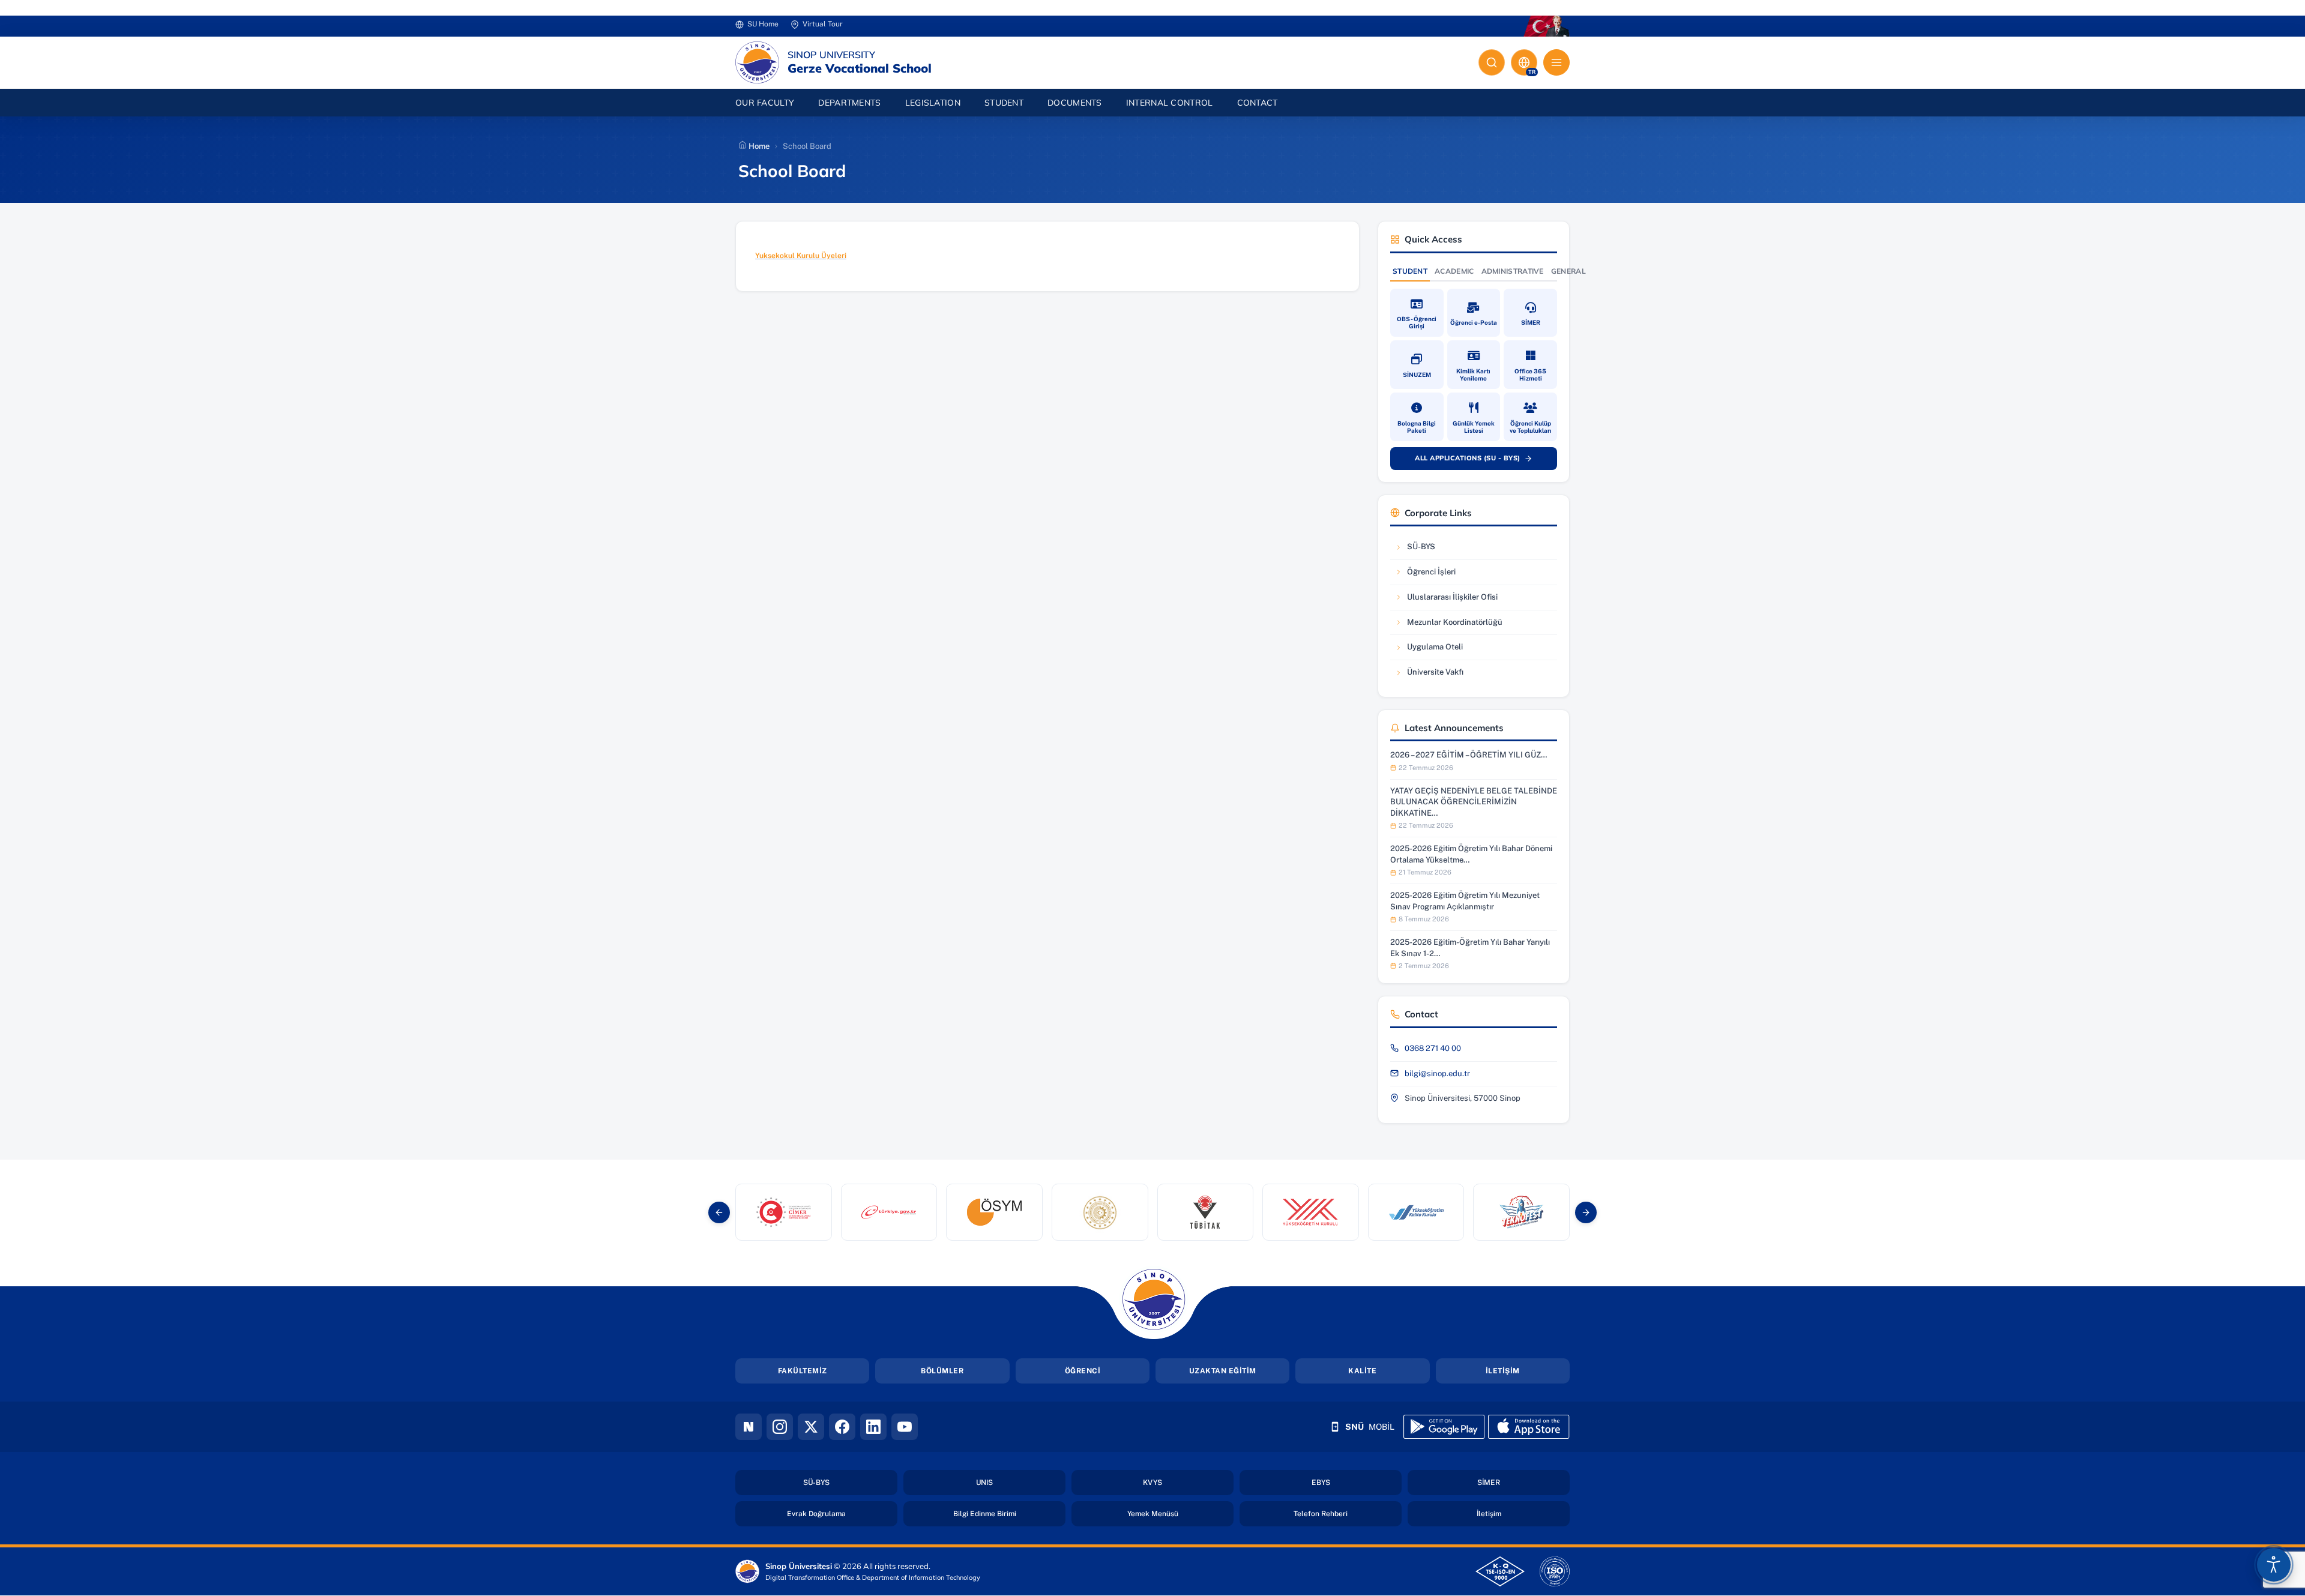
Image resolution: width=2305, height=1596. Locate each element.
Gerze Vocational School (860, 68)
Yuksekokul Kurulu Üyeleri (801, 256)
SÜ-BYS (1431, 550)
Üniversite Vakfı (1431, 675)
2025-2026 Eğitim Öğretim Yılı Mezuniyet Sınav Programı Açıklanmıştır (1465, 901)
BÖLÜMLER (942, 1371)
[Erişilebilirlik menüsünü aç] (2274, 1565)
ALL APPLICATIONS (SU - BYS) (1480, 460)
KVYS (1188, 1482)
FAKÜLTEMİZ (803, 1371)
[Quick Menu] (1556, 62)
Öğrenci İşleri (1431, 575)
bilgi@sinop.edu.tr (1437, 1074)
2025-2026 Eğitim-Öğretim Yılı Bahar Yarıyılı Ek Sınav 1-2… (1470, 947)
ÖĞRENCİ (1083, 1371)
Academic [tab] (1454, 271)
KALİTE (1362, 1371)
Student (1004, 103)
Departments (849, 103)
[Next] (1586, 1212)
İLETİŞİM (1503, 1371)
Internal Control (1170, 103)
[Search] (1492, 62)
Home (758, 146)
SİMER (1523, 1482)
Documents (1075, 103)
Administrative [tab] (1513, 271)
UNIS (1020, 1482)
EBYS (1356, 1482)
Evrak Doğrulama (842, 1513)
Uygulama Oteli (1431, 650)
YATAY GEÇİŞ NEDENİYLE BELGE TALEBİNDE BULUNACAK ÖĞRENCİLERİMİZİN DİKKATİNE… (1474, 802)
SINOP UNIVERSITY (831, 55)
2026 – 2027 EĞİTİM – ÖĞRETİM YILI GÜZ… (1469, 755)
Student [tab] (1410, 271)
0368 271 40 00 (1433, 1048)
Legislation (933, 103)
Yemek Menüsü (1180, 1513)
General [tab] (1568, 271)
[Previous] (719, 1212)
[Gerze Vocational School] (757, 62)
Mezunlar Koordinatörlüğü (1448, 625)
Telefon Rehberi (1348, 1513)
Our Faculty (765, 103)
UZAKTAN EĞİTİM (1223, 1371)
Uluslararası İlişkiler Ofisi (1446, 600)
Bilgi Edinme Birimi (1009, 1513)
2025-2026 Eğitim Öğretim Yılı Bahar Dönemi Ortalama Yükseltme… (1471, 854)
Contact (1258, 103)
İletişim (1523, 1513)
